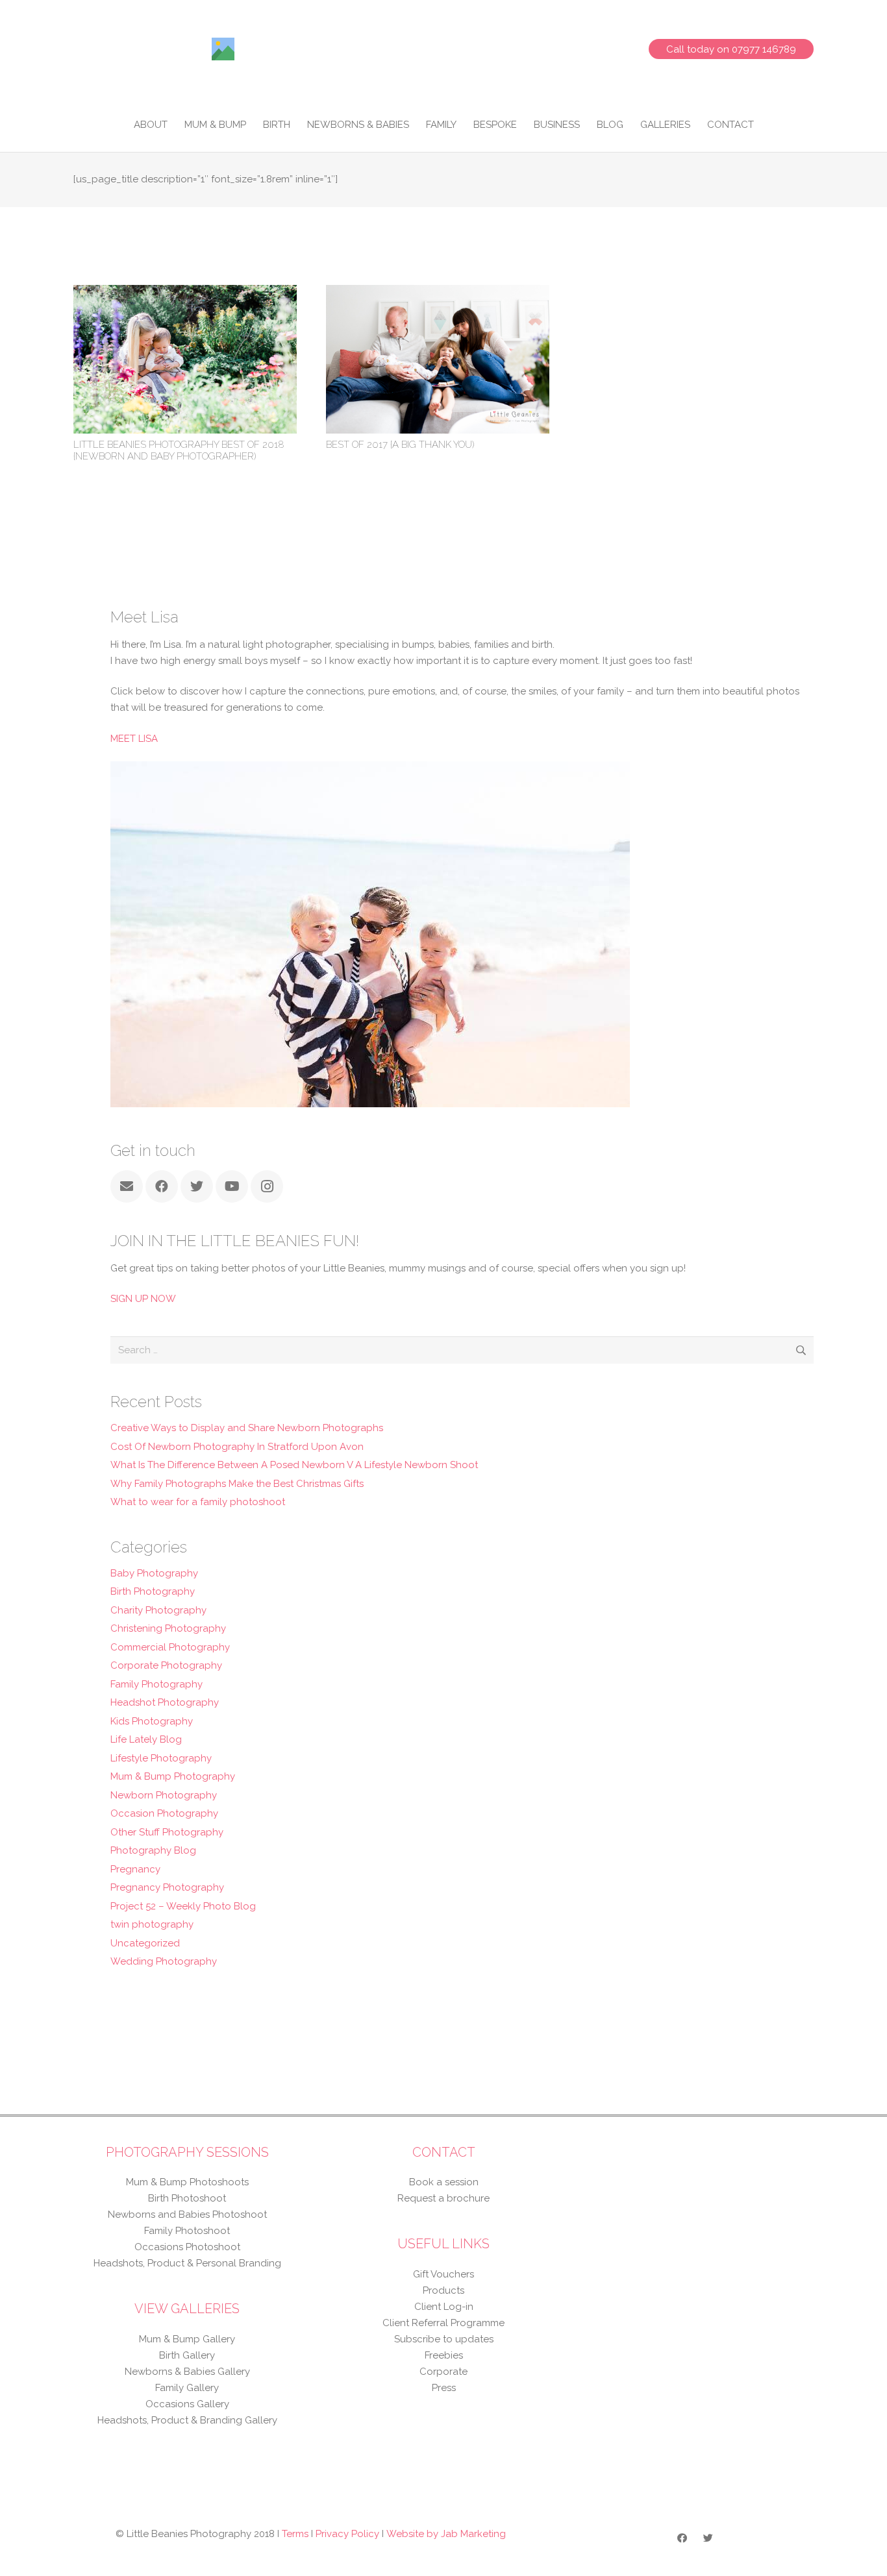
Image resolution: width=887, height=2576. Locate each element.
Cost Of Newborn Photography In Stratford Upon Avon (237, 1447)
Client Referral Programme (443, 2323)
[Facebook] (162, 1186)
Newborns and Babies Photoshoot (187, 2214)
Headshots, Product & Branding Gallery (187, 2420)
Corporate (443, 2372)
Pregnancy (135, 1869)
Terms (295, 2534)
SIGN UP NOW (143, 1299)
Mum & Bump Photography (173, 1776)
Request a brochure (443, 2198)
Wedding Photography (164, 1961)
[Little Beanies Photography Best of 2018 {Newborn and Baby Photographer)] (185, 293)
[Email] (127, 1186)
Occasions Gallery (187, 2404)
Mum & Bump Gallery (187, 2339)
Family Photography (156, 1684)
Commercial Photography (170, 1647)
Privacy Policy (347, 2534)
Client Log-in (444, 2307)
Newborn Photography (164, 1795)
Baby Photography (154, 1573)
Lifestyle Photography (161, 1758)
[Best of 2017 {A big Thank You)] (438, 293)
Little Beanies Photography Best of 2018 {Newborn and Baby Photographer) (179, 450)
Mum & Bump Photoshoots (187, 2182)
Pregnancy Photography (167, 1887)
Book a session (444, 2182)
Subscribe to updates (444, 2339)
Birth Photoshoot (187, 2198)
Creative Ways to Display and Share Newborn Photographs (247, 1428)
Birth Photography (153, 1591)
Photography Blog (153, 1850)
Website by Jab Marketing (446, 2534)
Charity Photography (158, 1610)
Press (444, 2388)
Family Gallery (187, 2388)
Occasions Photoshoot (187, 2247)
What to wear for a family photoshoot (198, 1502)
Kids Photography (152, 1721)
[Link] (223, 49)
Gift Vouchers (443, 2274)
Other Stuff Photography (167, 1832)
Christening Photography (168, 1628)
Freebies (444, 2355)
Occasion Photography (164, 1813)
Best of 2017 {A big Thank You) (400, 445)
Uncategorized (145, 1943)
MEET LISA (134, 739)
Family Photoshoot (187, 2231)
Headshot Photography (165, 1702)
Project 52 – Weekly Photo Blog (183, 1906)
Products (443, 2290)
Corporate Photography (166, 1665)
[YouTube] (232, 1186)
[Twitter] (197, 1186)
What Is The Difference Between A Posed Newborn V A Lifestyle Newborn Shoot (294, 1465)
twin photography (152, 1924)
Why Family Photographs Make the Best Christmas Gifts (237, 1484)
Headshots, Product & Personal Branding (187, 2263)
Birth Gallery (187, 2355)
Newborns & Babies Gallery (187, 2372)
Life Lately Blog (146, 1739)
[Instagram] (267, 1186)
